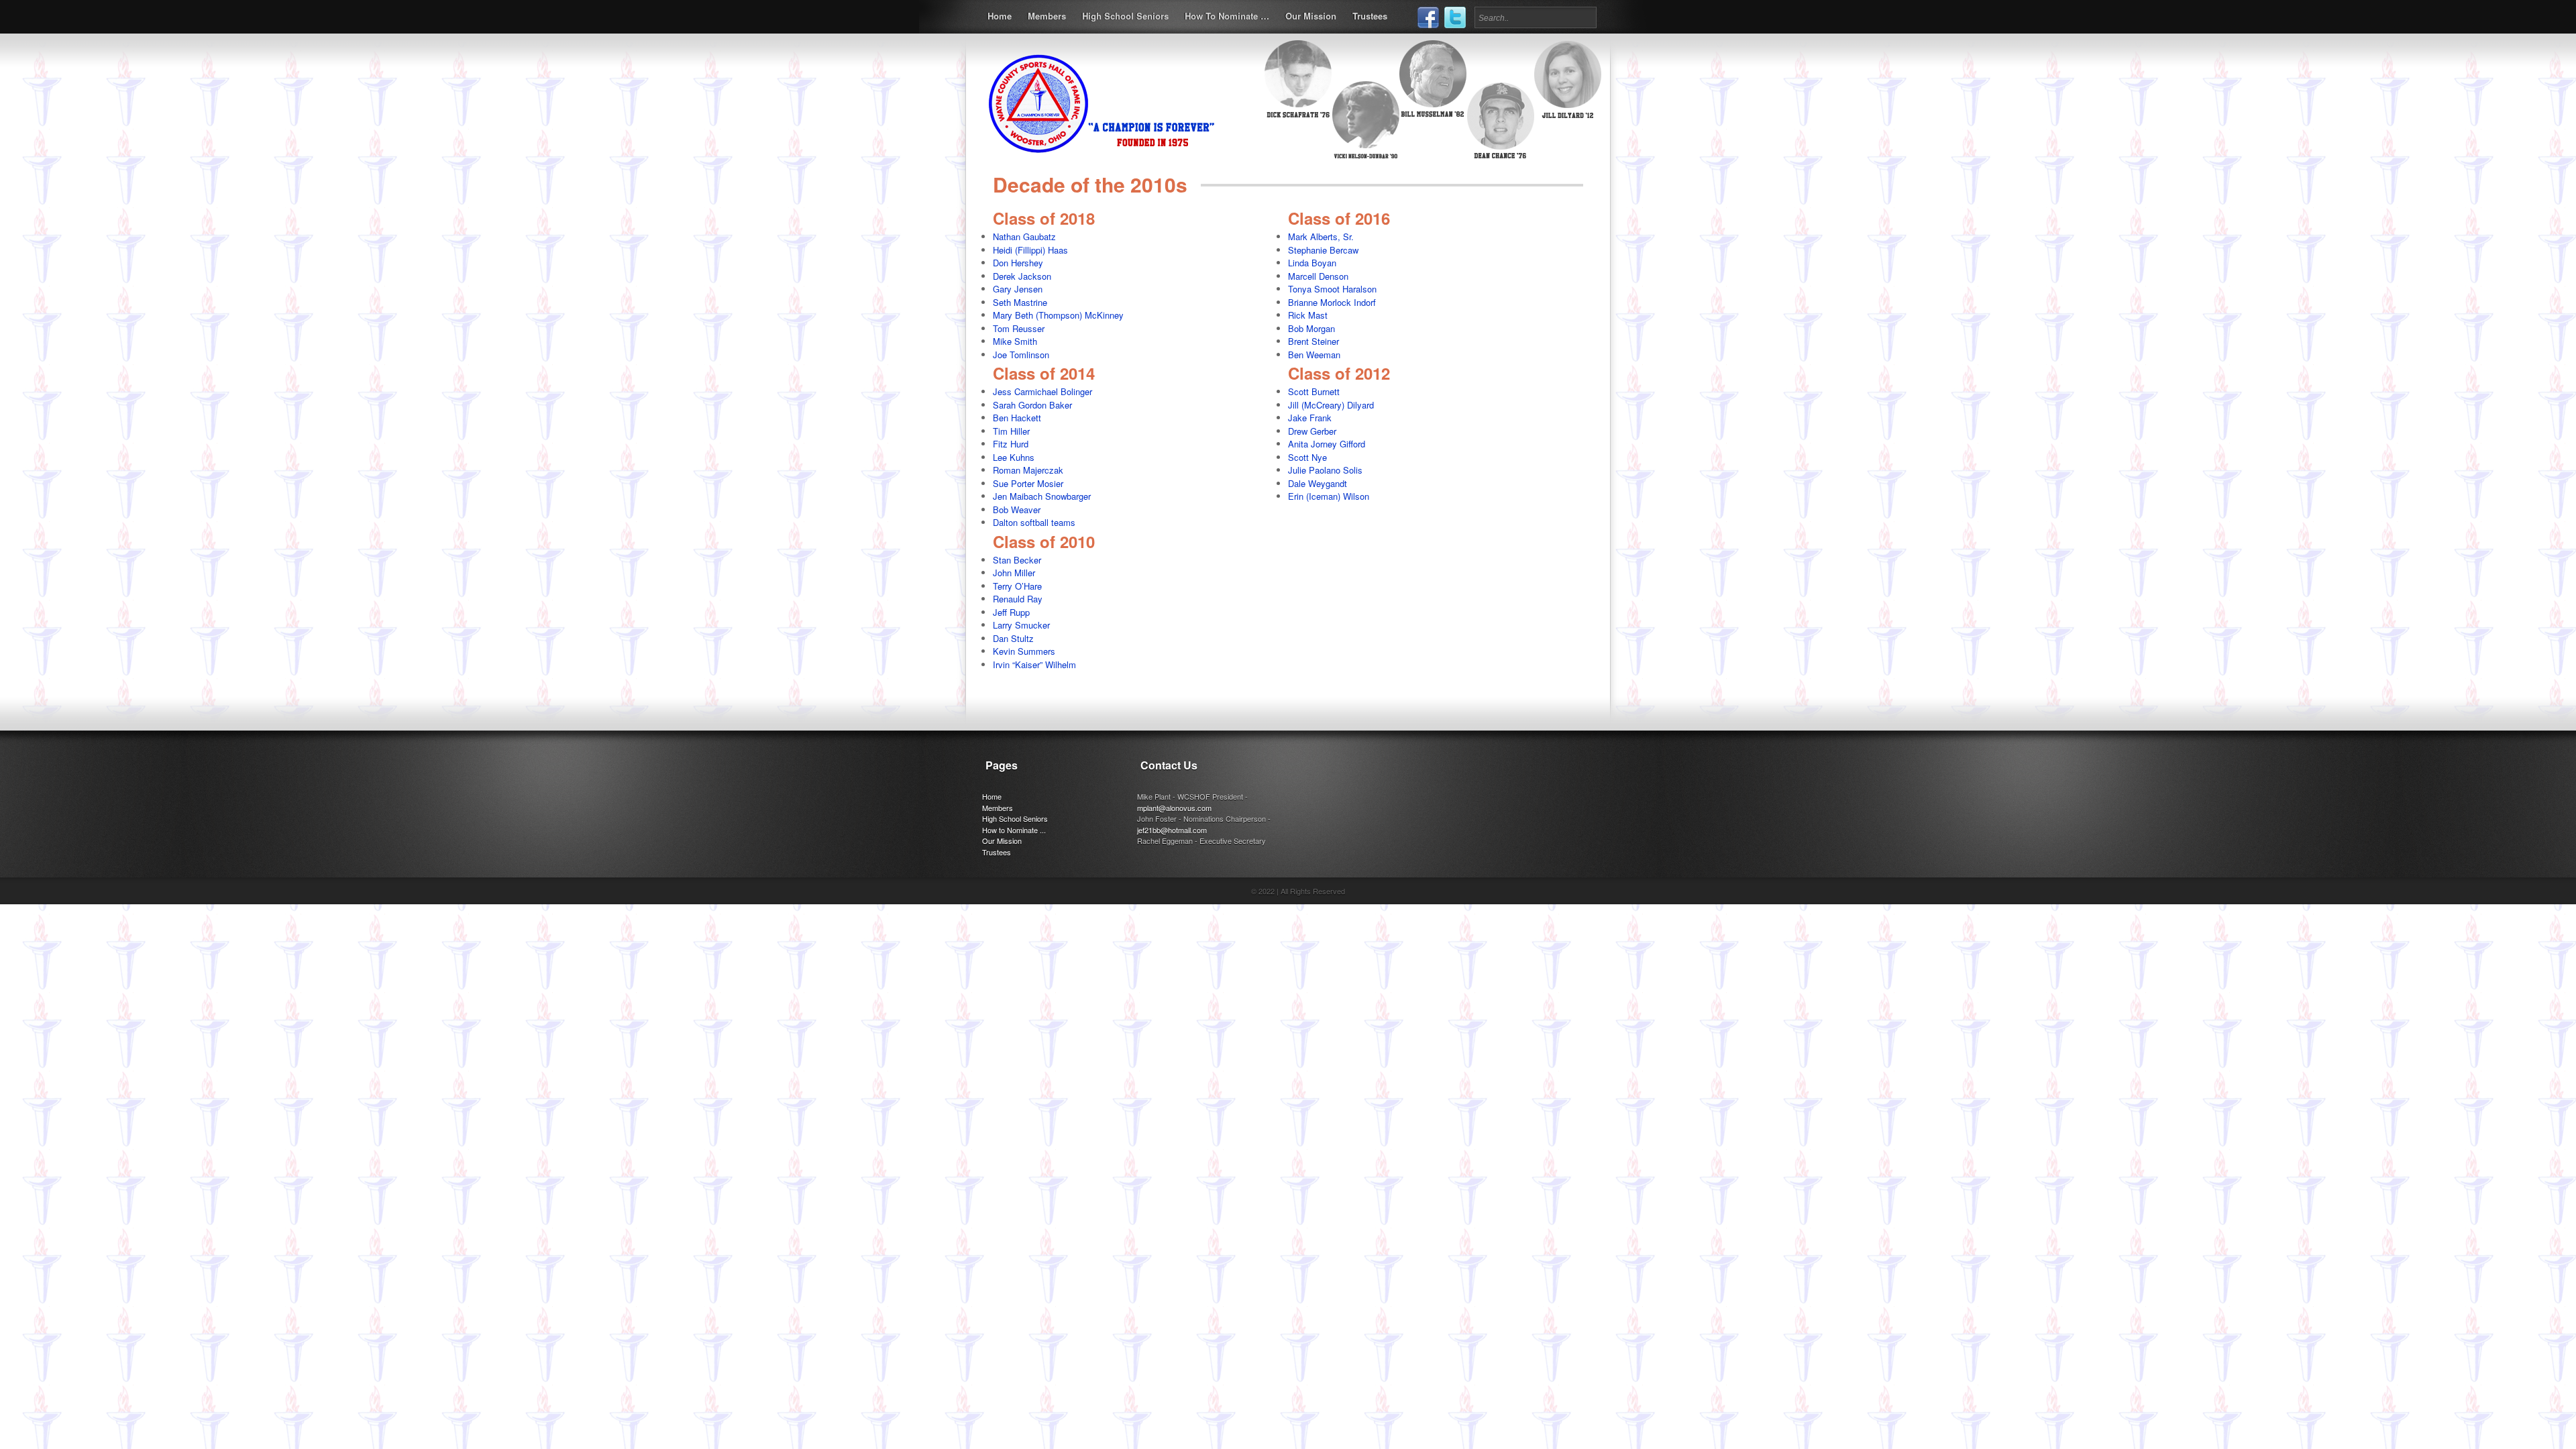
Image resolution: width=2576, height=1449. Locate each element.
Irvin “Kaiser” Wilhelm (1034, 664)
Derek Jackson (1022, 276)
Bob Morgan (1311, 328)
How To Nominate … (1227, 16)
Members (1047, 16)
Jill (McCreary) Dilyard (1331, 405)
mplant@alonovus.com (1174, 808)
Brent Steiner (1313, 341)
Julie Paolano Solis (1325, 470)
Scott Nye (1307, 457)
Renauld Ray (1018, 599)
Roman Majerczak (1028, 470)
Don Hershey (1018, 263)
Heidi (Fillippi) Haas (1030, 250)
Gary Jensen (1018, 289)
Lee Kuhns (1014, 457)
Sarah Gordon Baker (1032, 405)
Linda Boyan (1312, 263)
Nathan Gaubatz (1024, 236)
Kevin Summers (1024, 651)
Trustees (1370, 16)
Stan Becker (1017, 560)
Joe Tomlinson (1021, 355)
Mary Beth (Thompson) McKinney (1058, 315)
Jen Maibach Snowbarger (1042, 496)
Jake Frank (1310, 418)
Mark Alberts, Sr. (1321, 236)
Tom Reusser (1019, 328)
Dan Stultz (1013, 638)
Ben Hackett (1017, 418)
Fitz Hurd (1011, 444)
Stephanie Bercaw (1323, 250)
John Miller (1014, 573)
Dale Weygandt (1318, 483)
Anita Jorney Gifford (1327, 444)
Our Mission (1311, 16)
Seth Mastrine (1020, 302)
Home (1000, 16)
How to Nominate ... (1014, 830)
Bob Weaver (1017, 509)
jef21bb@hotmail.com (1172, 830)
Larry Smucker (1021, 625)
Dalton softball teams (1034, 522)
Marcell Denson (1318, 276)
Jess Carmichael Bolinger (1042, 391)
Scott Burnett (1314, 391)
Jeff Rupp (1011, 612)
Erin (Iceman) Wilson (1329, 496)
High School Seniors (1125, 16)
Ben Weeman (1314, 355)
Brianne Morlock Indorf (1332, 302)
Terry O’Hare (1017, 586)
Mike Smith (1015, 341)
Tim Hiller (1011, 431)
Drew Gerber (1312, 431)
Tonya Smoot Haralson (1332, 289)
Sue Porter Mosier (1028, 483)
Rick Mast (1308, 315)
